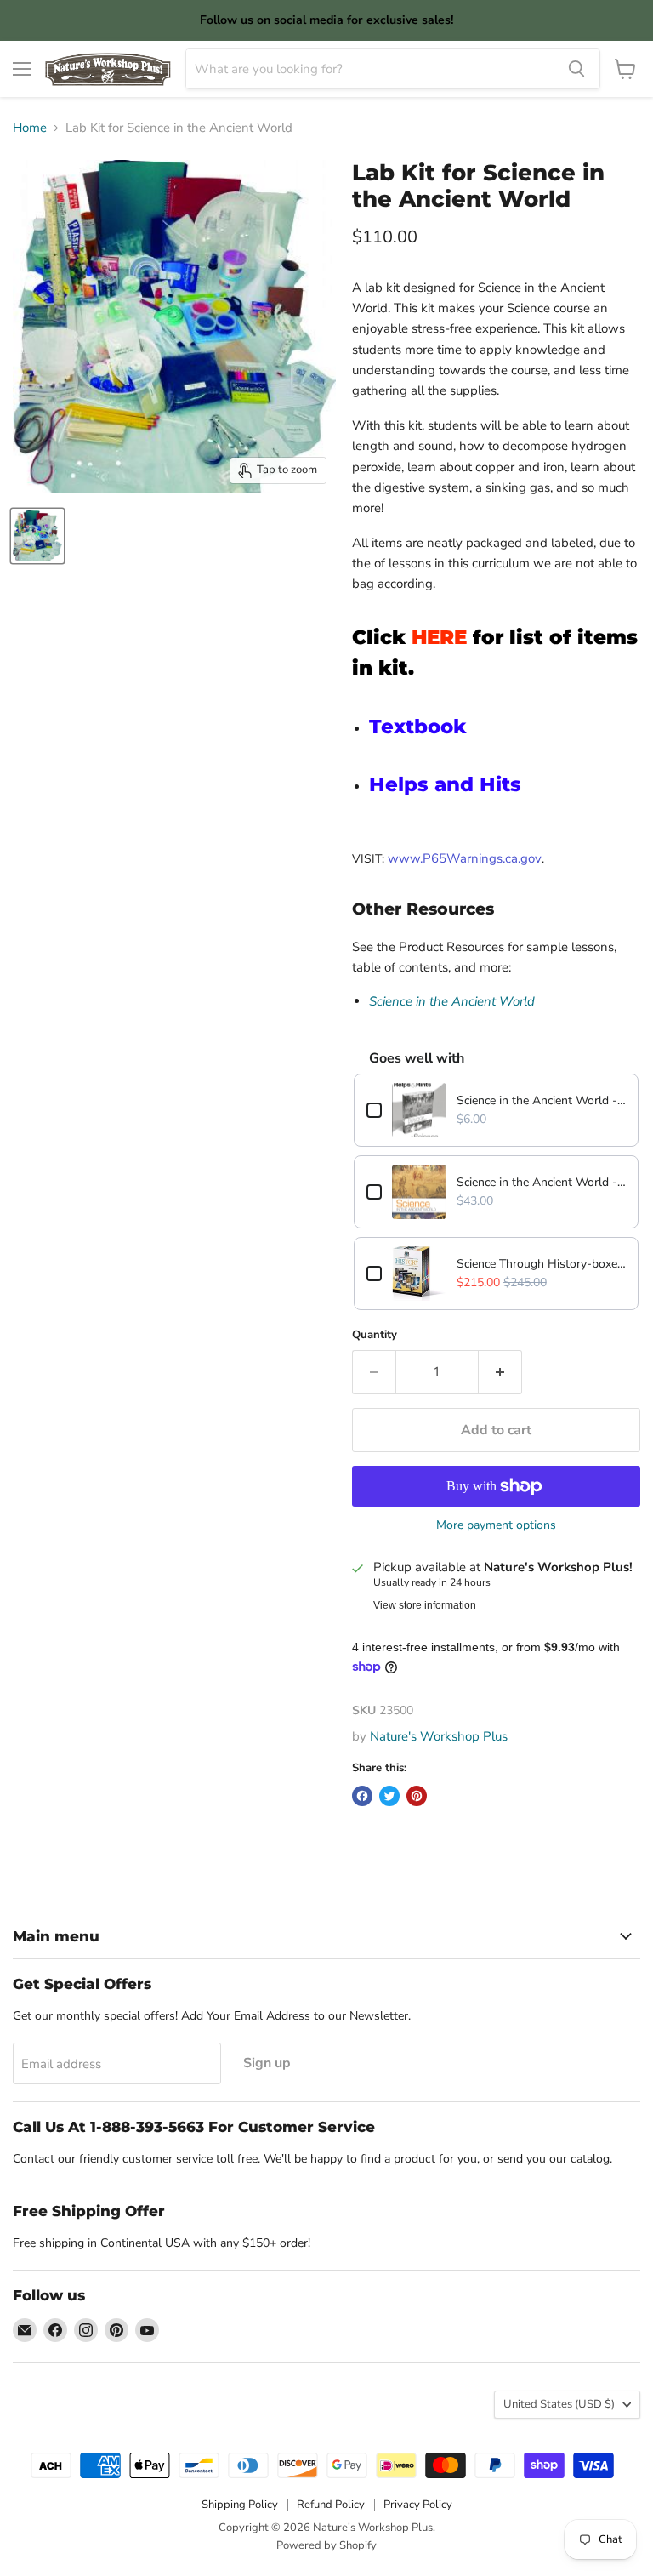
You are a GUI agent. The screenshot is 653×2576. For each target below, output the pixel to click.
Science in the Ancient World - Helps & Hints (541, 1100)
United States (559, 2404)
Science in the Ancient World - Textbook (541, 1182)
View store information (425, 1605)
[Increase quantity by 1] (500, 1372)
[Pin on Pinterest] (417, 1796)
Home (30, 128)
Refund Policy (331, 2505)
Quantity (375, 1335)
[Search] (576, 69)
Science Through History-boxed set (541, 1264)
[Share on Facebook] (362, 1796)
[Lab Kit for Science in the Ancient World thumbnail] (37, 536)
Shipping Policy (240, 2505)
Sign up (267, 2063)
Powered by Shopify (326, 2545)
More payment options (496, 1525)
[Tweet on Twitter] (389, 1796)
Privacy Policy (418, 2505)
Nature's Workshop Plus (439, 1736)
